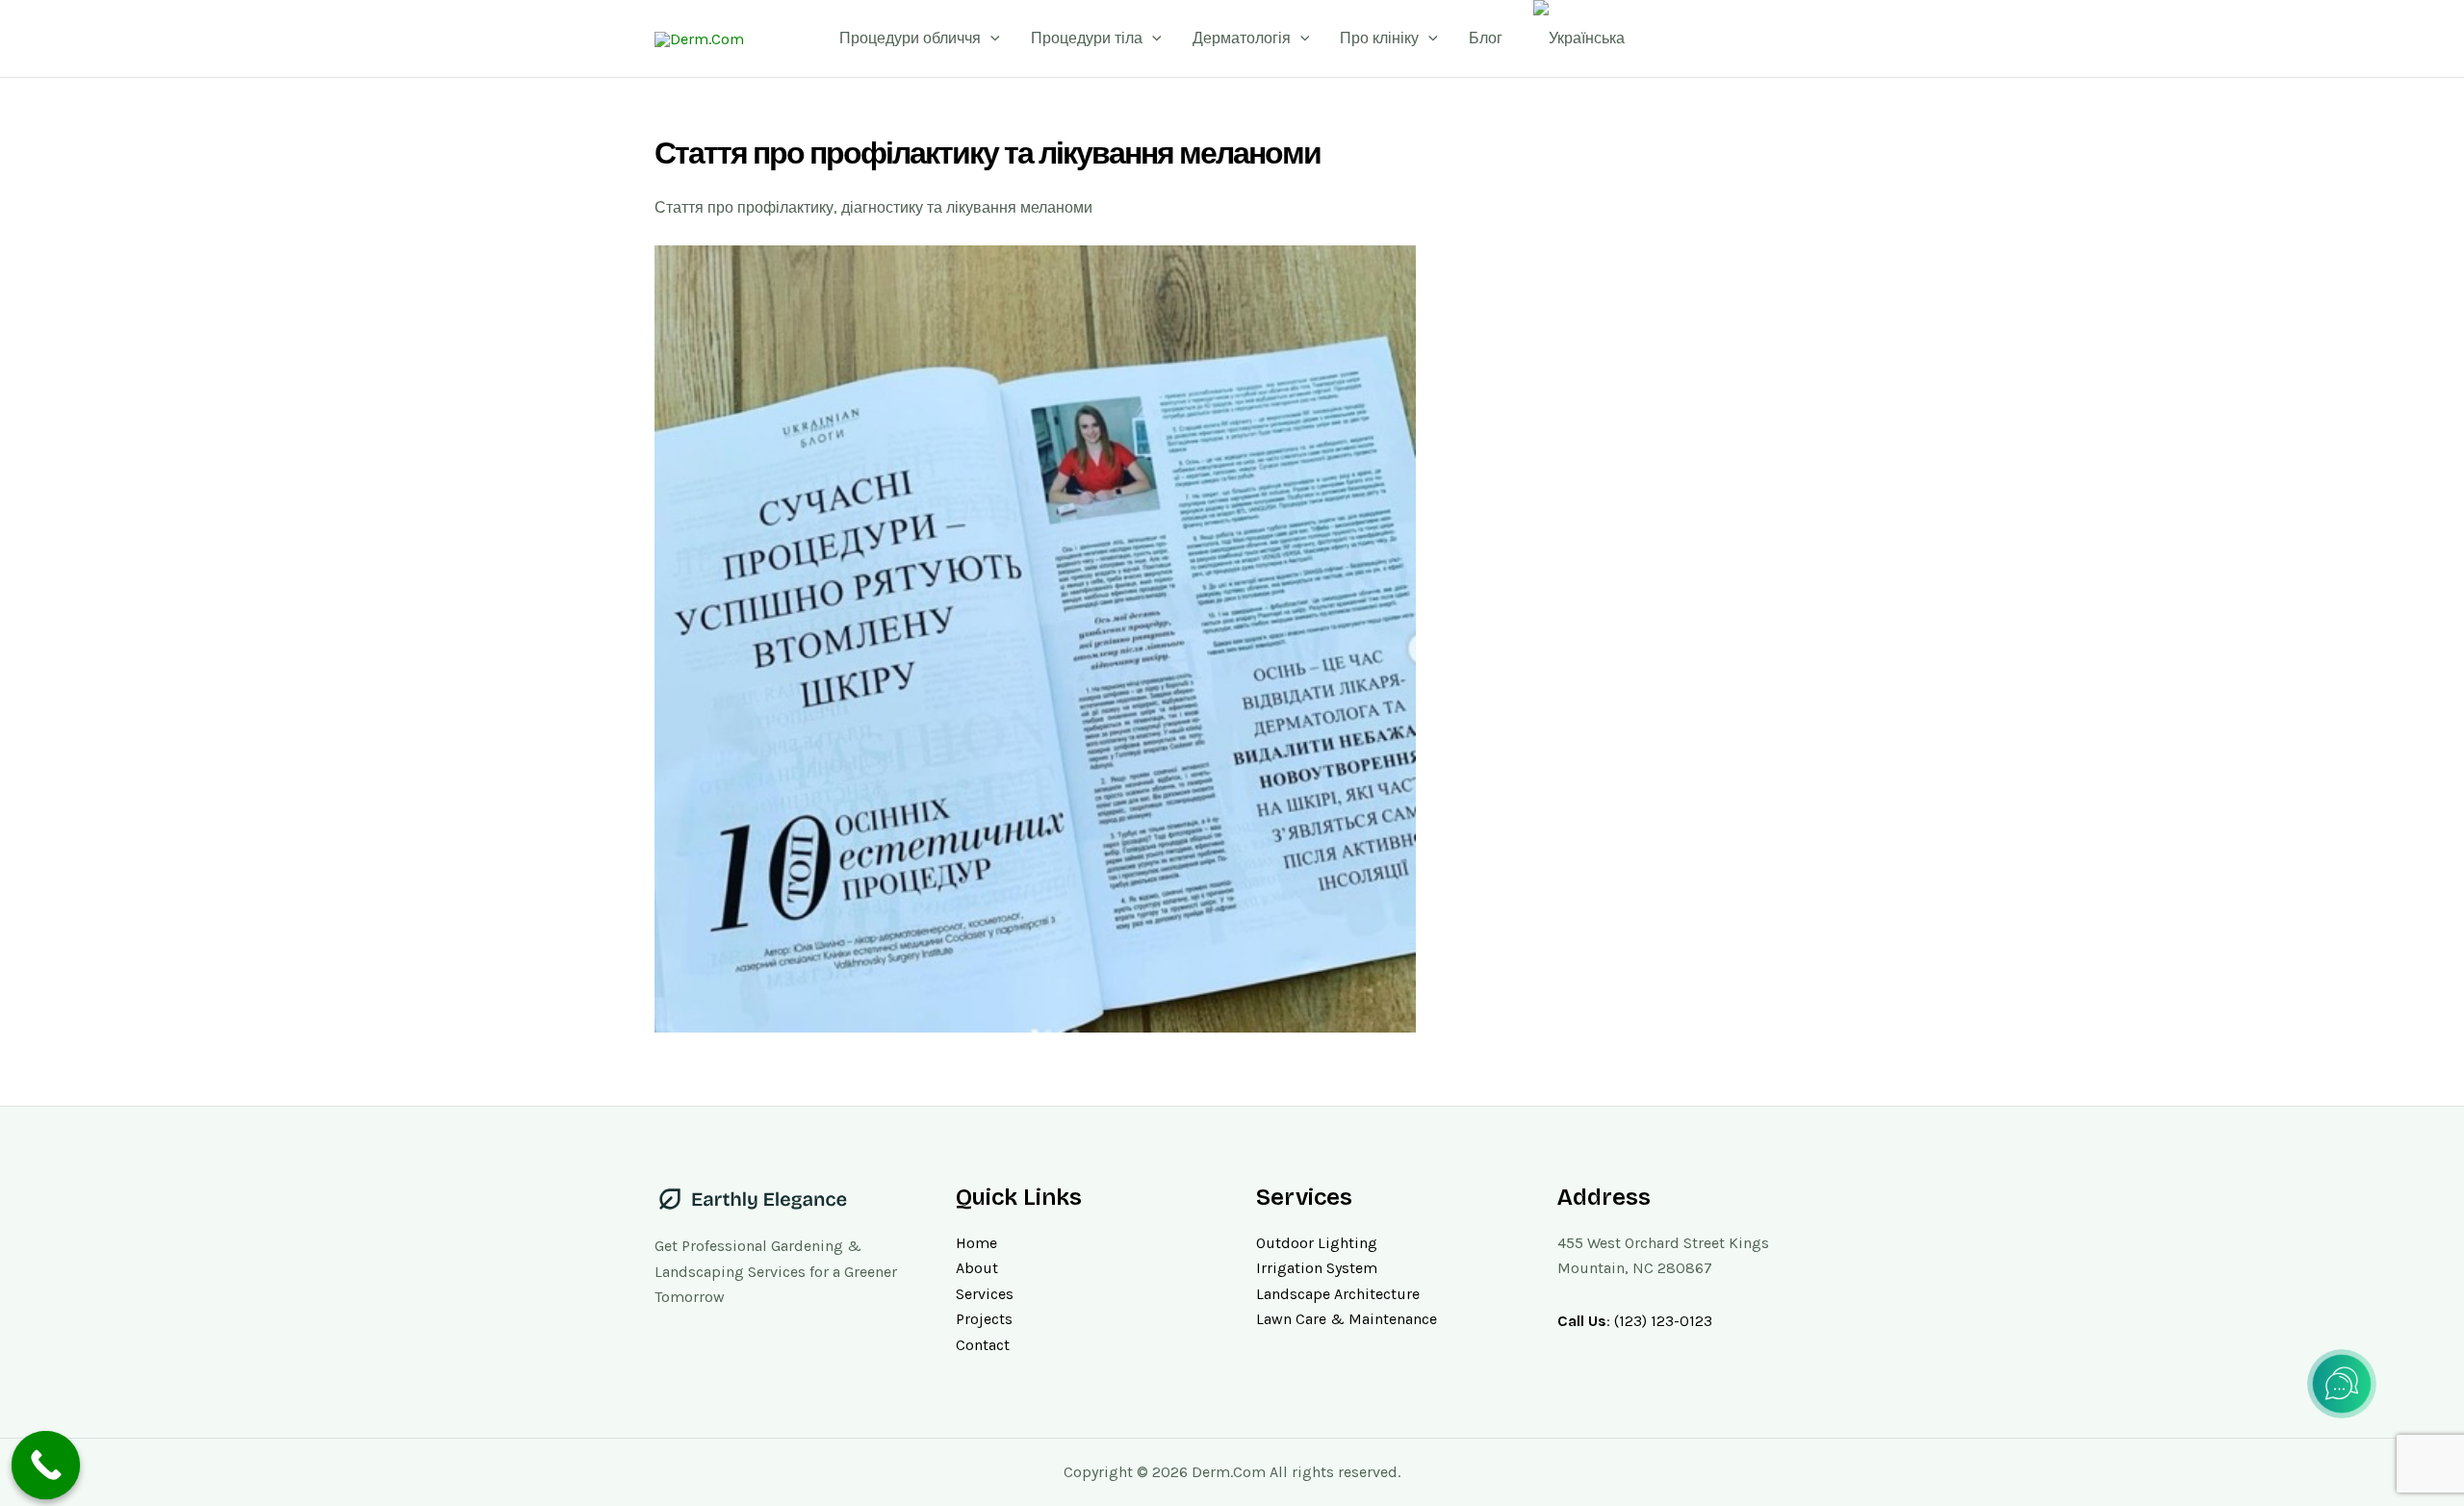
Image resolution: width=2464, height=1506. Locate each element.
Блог (1486, 38)
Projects (984, 1319)
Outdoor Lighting (1317, 1243)
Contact (983, 1345)
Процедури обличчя (910, 38)
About (977, 1268)
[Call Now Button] (46, 1466)
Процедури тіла (1087, 38)
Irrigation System (1317, 1268)
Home (976, 1243)
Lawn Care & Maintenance (1347, 1319)
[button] (990, 38)
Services (985, 1294)
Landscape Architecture (1338, 1294)
